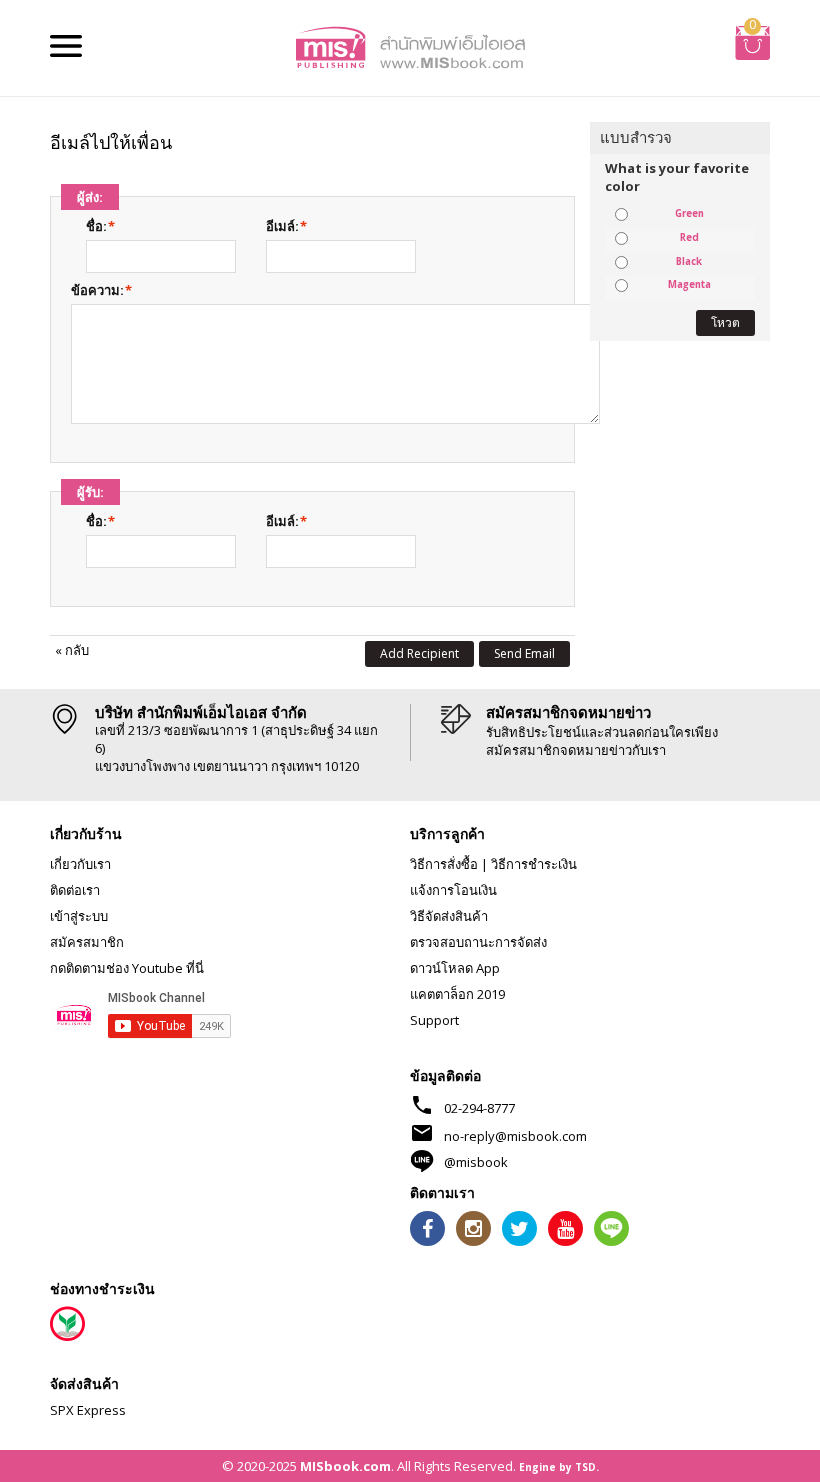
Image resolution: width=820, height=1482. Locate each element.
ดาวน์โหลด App (455, 968)
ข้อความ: (97, 290)
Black (689, 262)
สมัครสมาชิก (87, 942)
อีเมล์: (282, 226)
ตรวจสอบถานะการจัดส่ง (478, 942)
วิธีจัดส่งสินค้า (449, 916)
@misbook (476, 1162)
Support (434, 1020)
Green (689, 214)
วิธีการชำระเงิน (534, 864)
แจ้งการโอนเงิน (453, 890)
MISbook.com (345, 1466)
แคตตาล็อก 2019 (457, 994)
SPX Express (88, 1410)
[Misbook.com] (410, 46)
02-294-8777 (479, 1108)
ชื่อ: (96, 226)
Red (689, 238)
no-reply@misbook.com (515, 1136)
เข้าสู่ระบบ (79, 916)
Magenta (689, 285)
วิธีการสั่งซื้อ (444, 864)
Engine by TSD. (559, 1467)
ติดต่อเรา (75, 890)
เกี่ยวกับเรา (80, 864)
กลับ (72, 650)
